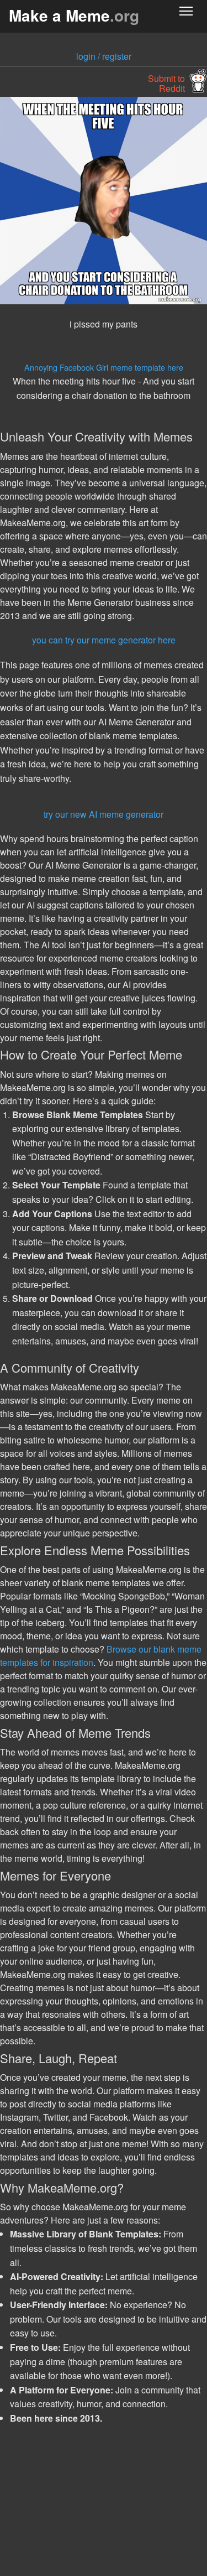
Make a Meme (74, 15)
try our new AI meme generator (104, 814)
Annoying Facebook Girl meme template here (104, 367)
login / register (104, 56)
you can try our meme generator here (104, 640)
